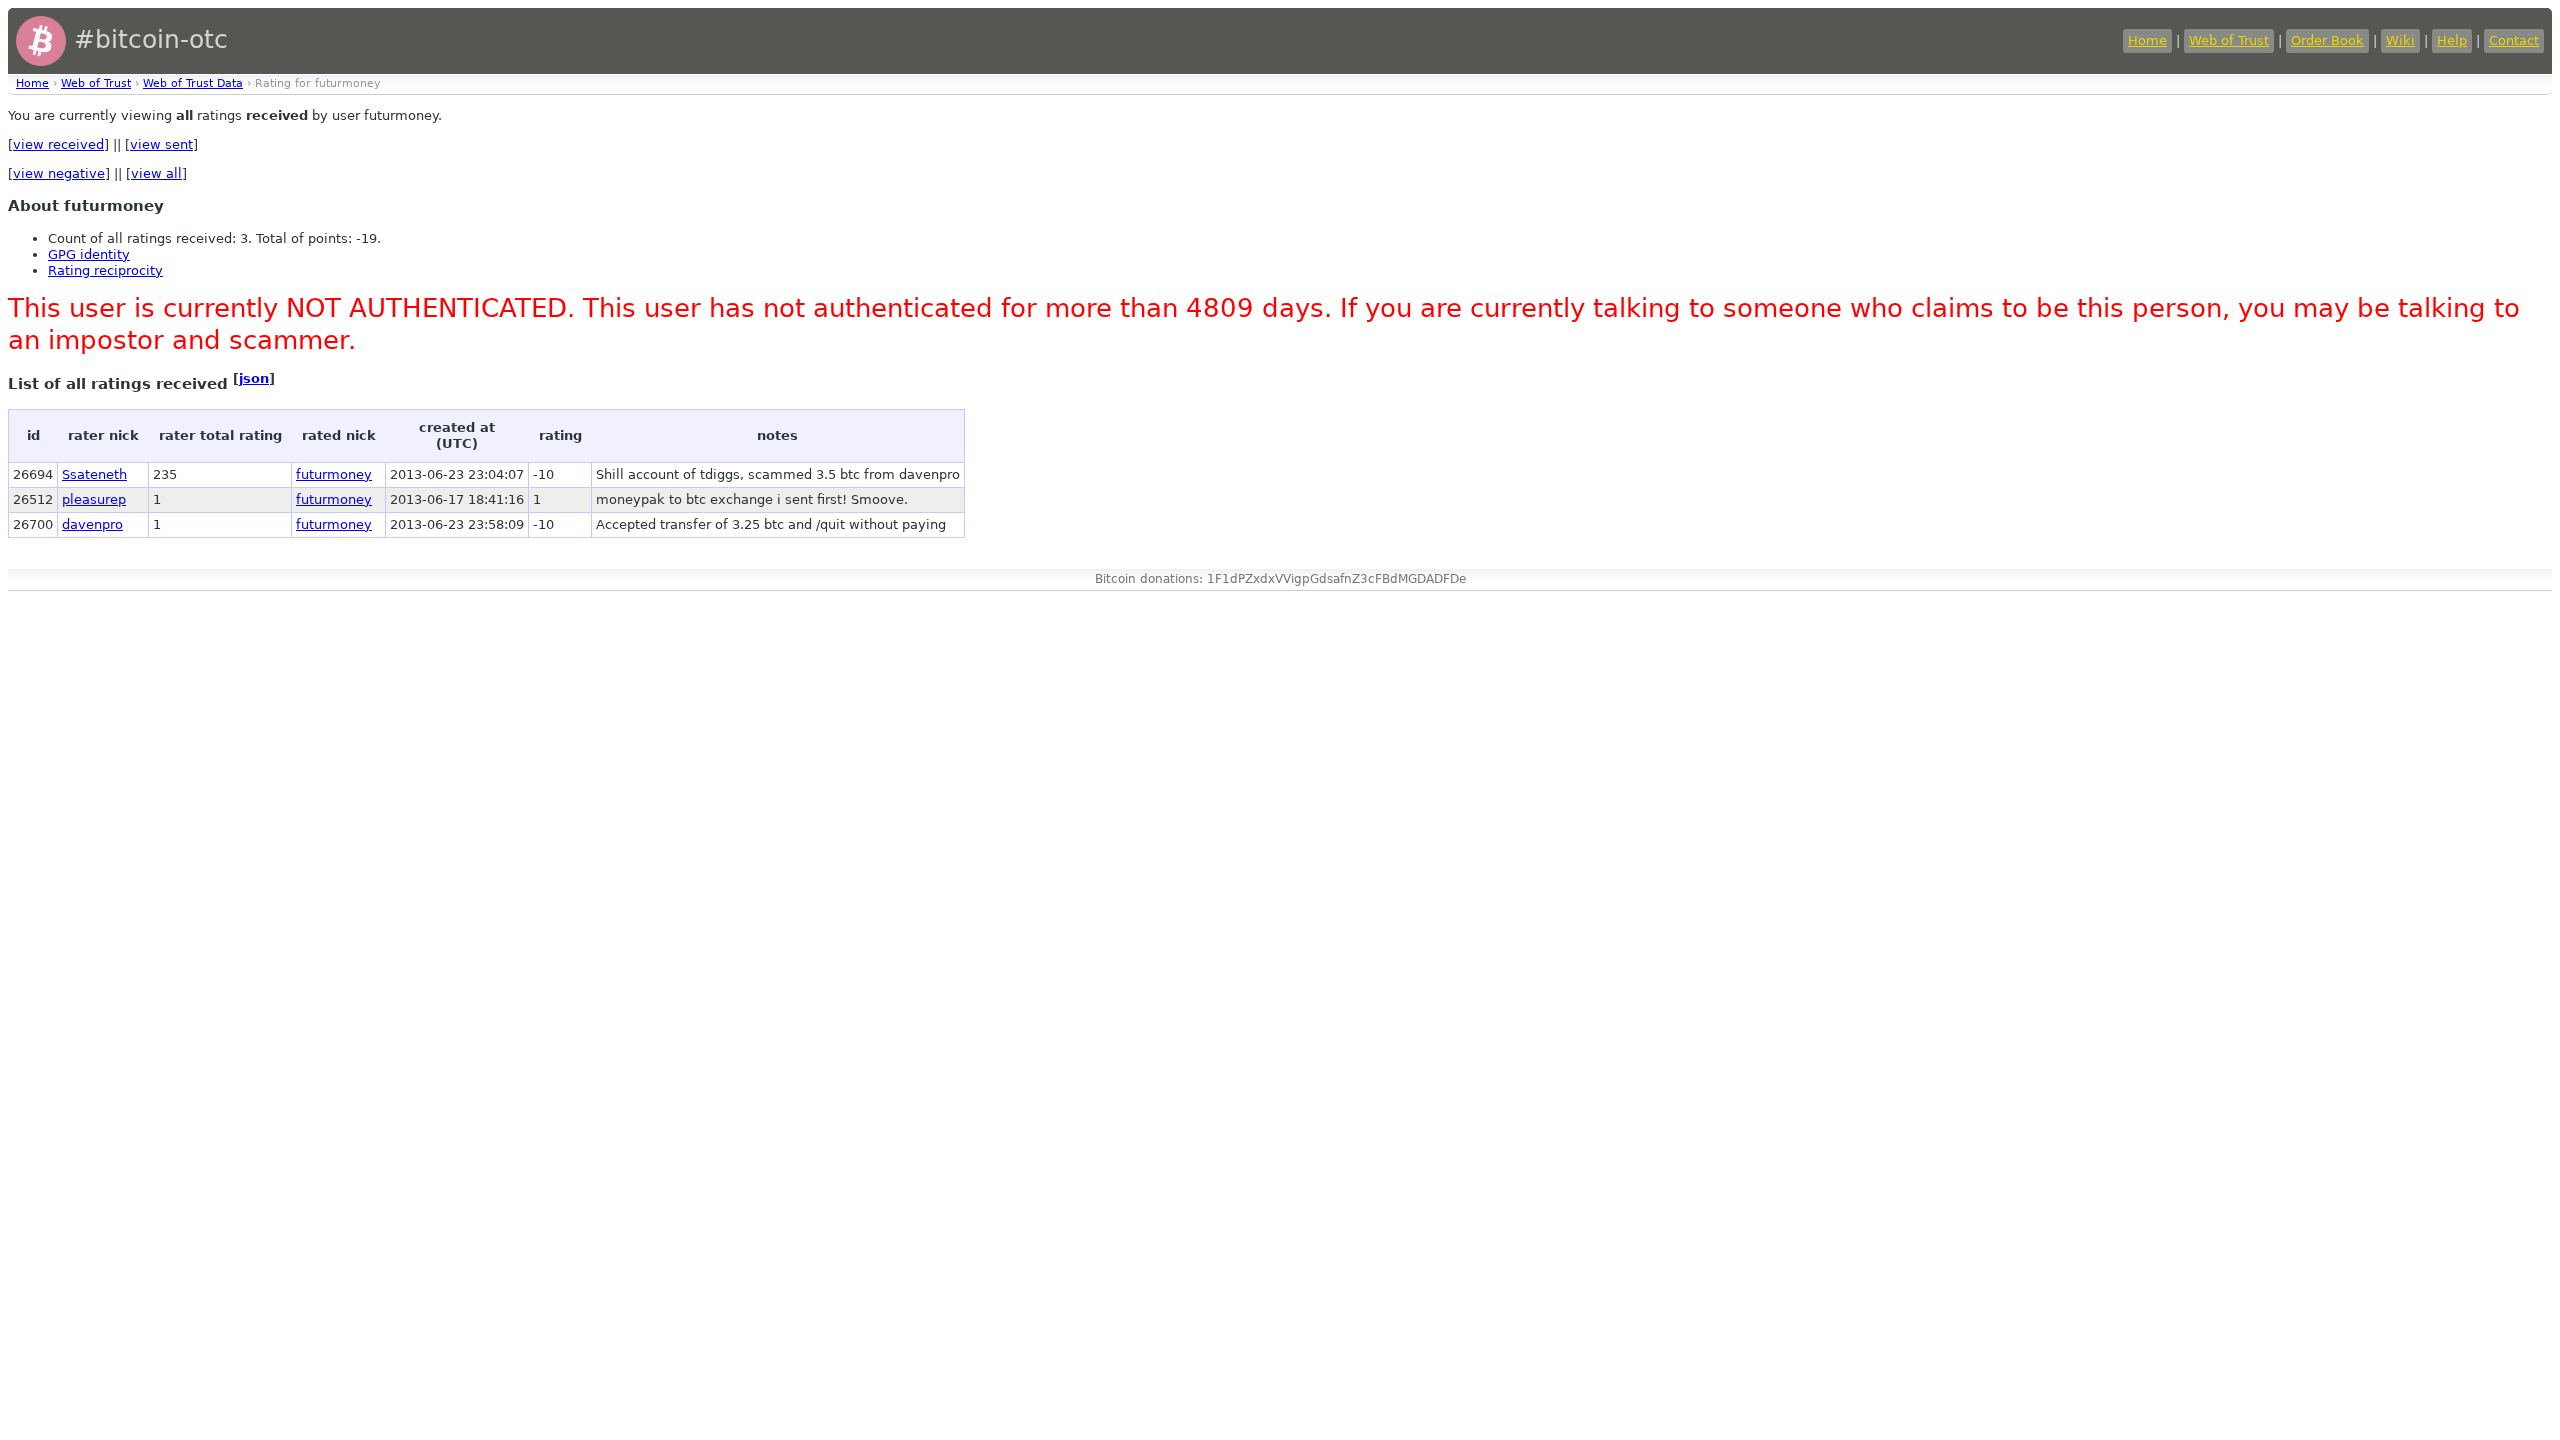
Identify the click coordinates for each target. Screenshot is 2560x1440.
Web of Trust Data (193, 83)
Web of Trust (2229, 40)
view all (156, 173)
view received (58, 144)
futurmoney (334, 474)
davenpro (92, 524)
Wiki (2400, 40)
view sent (161, 144)
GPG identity (89, 254)
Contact (2514, 40)
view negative (59, 173)
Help (2452, 40)
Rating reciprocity (105, 270)
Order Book (2327, 40)
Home (2147, 40)
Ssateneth (94, 474)
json (254, 378)
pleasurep (94, 499)
